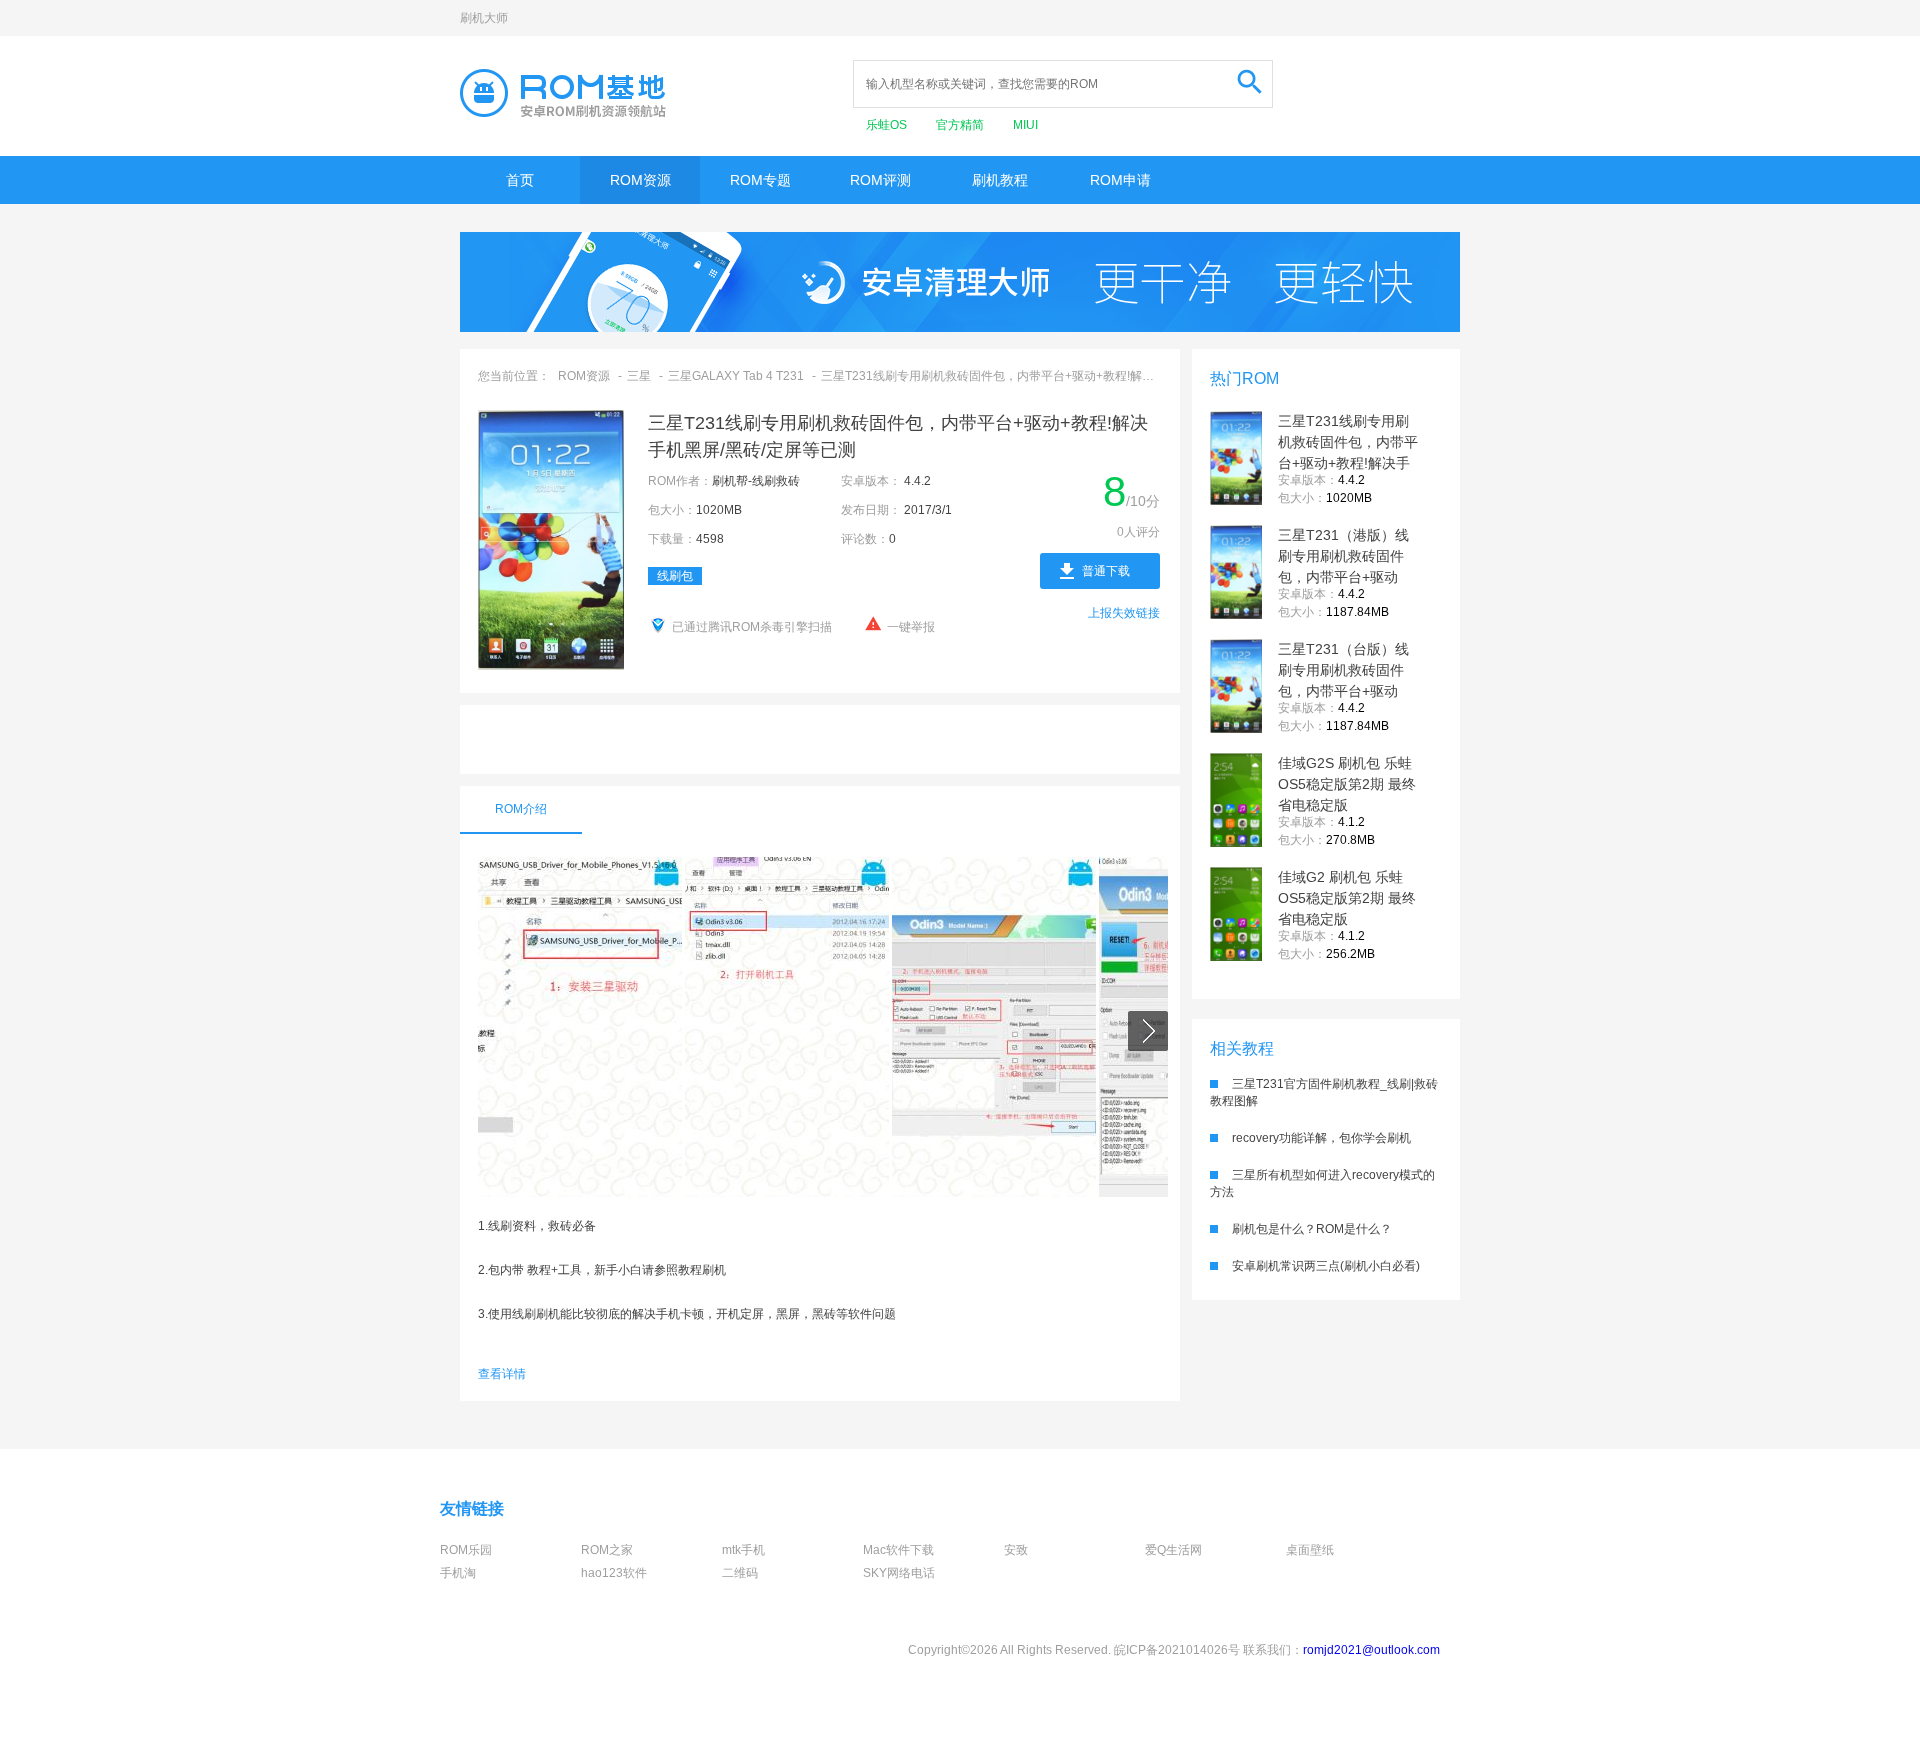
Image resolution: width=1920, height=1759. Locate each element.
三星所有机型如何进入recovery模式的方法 (1322, 1183)
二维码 (740, 1573)
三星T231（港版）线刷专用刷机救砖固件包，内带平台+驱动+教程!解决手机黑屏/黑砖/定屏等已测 (1343, 577)
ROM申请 (1120, 180)
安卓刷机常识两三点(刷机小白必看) (1326, 1266)
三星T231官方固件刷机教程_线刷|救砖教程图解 (1324, 1092)
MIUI (1025, 125)
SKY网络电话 (899, 1573)
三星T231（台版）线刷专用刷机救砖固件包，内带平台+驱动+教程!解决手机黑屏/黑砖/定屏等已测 (1343, 691)
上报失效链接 (1124, 613)
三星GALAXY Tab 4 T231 (736, 376)
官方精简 (961, 125)
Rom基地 (563, 93)
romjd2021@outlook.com (1371, 1650)
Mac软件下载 (898, 1550)
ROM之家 (607, 1550)
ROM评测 (880, 180)
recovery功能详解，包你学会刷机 (1321, 1138)
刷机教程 (1000, 180)
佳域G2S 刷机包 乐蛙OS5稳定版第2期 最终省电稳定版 (1347, 784)
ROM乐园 (466, 1550)
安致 (1016, 1550)
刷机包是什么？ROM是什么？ (1312, 1229)
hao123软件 (614, 1573)
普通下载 (1106, 571)
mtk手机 (743, 1550)
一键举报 (911, 627)
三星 (639, 376)
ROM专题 (760, 180)
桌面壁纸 (1310, 1550)
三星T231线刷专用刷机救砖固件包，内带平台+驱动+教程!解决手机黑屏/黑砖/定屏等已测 (1348, 463)
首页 (520, 180)
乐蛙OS (888, 125)
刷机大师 (484, 18)
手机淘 (458, 1573)
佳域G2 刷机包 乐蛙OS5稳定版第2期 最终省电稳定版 (1347, 898)
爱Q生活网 (1173, 1550)
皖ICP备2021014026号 (1177, 1650)
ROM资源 (640, 180)
